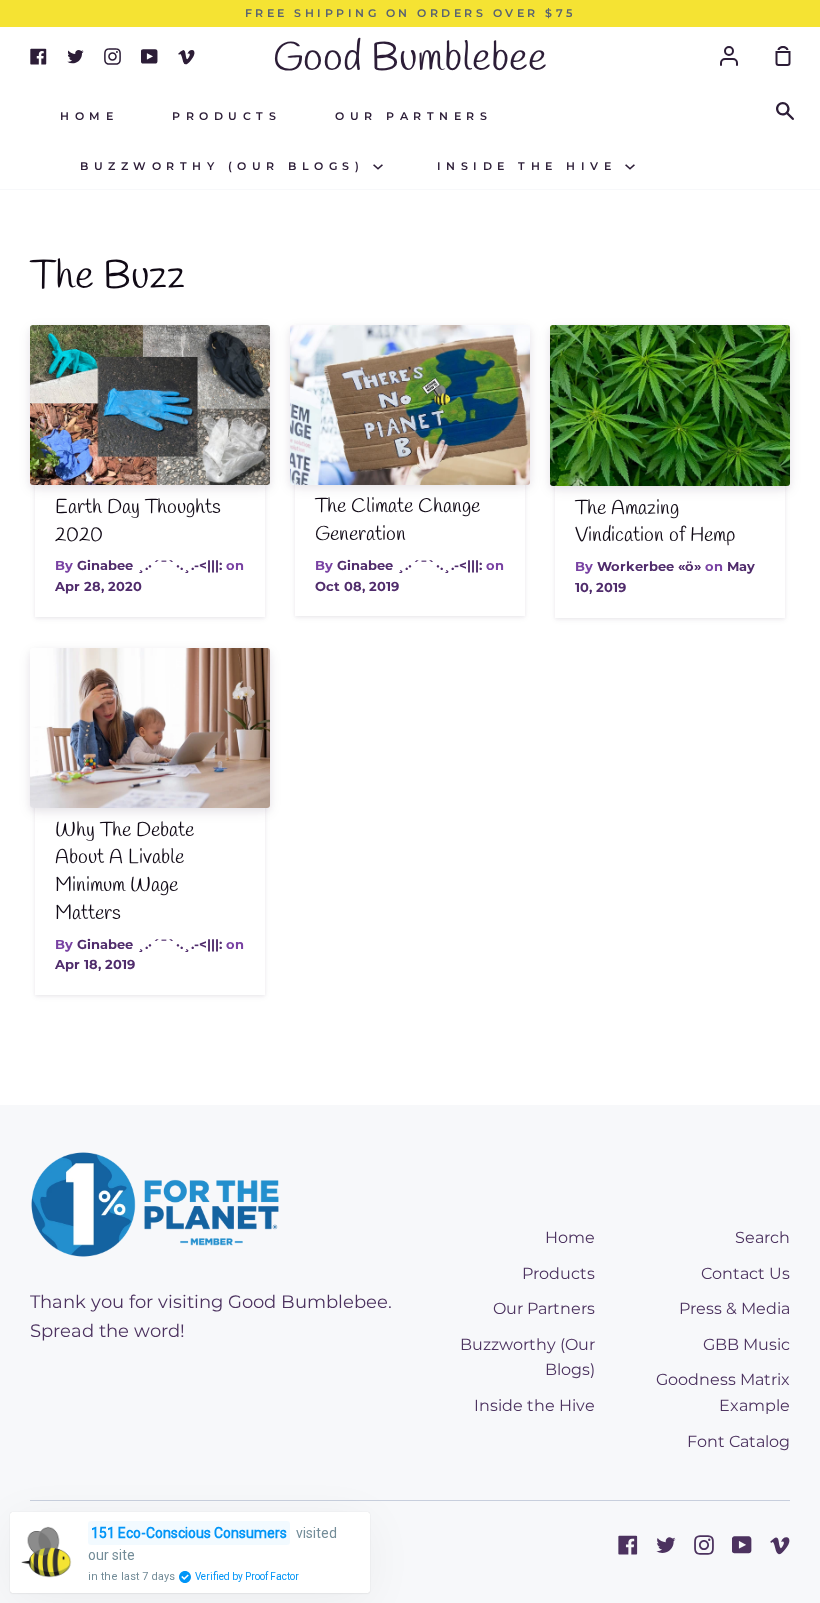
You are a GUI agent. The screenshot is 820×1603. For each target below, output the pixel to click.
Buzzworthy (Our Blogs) (226, 166)
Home (89, 116)
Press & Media (734, 1308)
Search (762, 1237)
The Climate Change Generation (397, 521)
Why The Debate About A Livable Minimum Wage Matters (124, 872)
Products (226, 116)
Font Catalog (738, 1441)
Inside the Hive (531, 166)
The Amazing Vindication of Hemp (655, 523)
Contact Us (745, 1273)
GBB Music (746, 1344)
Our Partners (413, 116)
